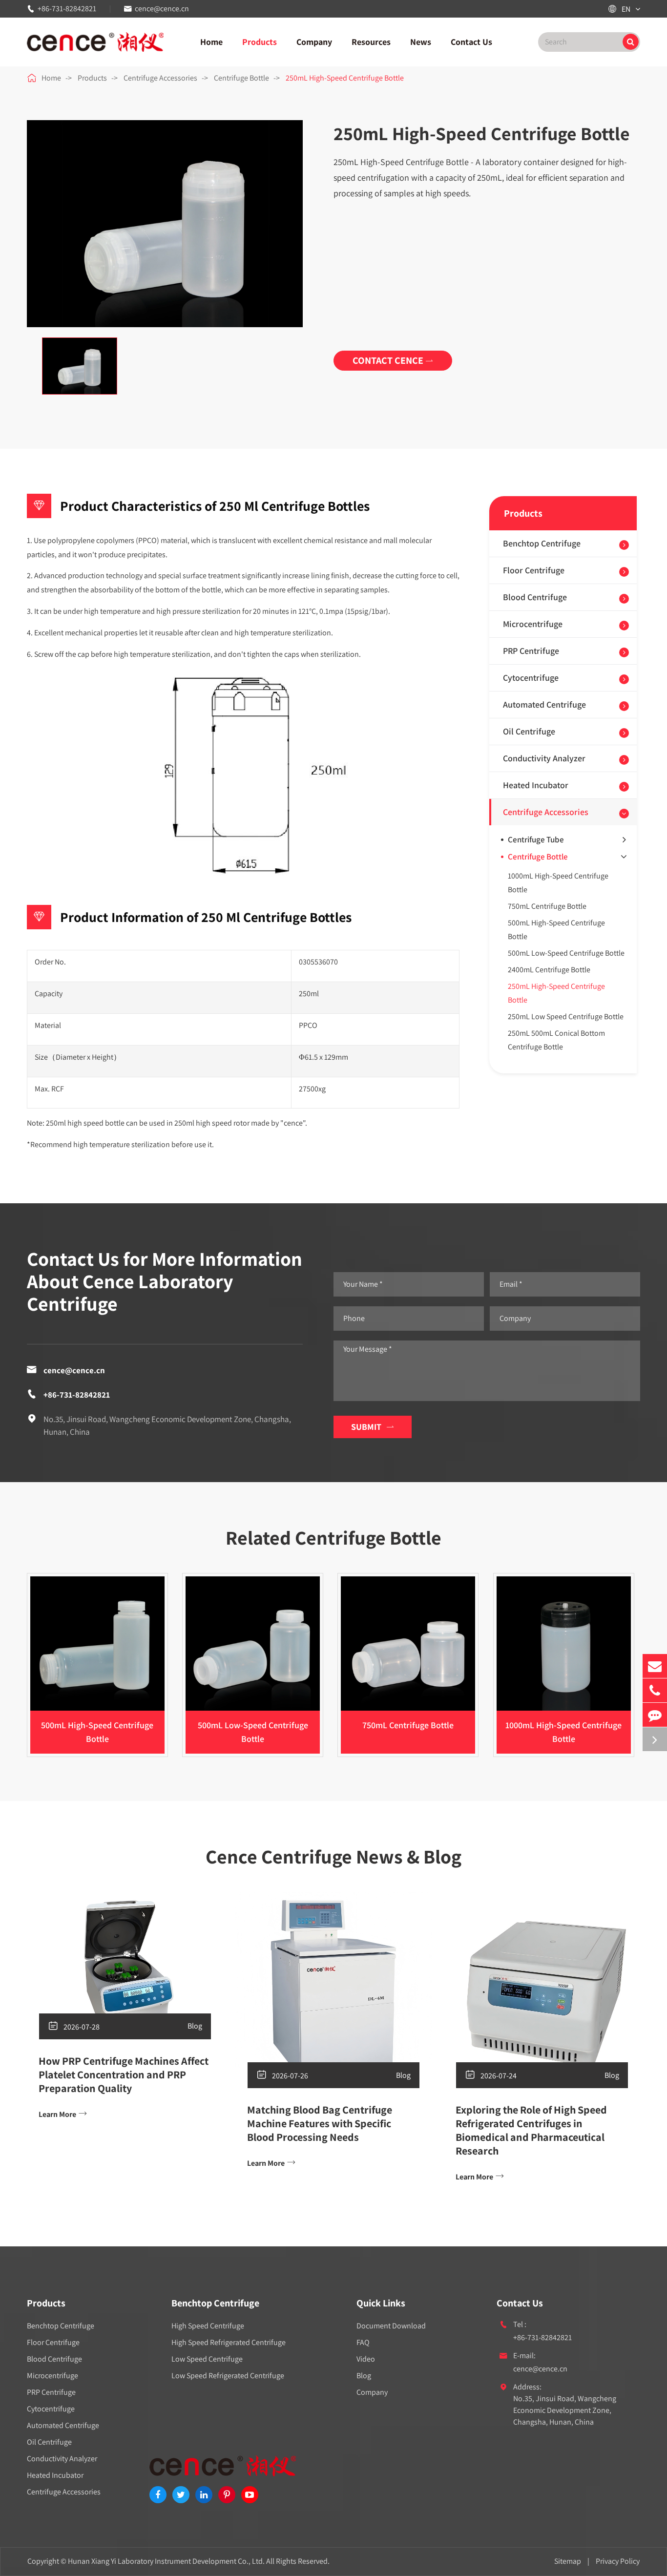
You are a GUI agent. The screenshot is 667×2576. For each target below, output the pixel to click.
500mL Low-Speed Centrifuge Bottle (566, 953)
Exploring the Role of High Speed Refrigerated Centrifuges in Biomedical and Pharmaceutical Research (531, 2130)
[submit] (631, 42)
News (421, 42)
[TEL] (655, 1690)
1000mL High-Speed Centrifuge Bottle (558, 883)
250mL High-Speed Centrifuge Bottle (345, 78)
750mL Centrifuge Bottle (547, 906)
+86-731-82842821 (67, 9)
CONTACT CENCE (393, 360)
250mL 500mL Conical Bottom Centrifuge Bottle (556, 1040)
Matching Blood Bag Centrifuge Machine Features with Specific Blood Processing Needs (320, 2123)
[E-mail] (655, 1666)
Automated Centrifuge (544, 704)
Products (260, 42)
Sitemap (568, 2561)
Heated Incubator (536, 785)
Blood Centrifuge (535, 597)
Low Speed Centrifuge (207, 2359)
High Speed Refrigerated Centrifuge (229, 2342)
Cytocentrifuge (531, 678)
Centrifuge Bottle (241, 78)
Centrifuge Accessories (160, 78)
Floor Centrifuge (534, 570)
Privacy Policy (618, 2561)
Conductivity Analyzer (544, 758)
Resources (371, 42)
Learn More (63, 2114)
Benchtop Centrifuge (542, 543)
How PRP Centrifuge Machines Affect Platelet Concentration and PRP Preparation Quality (124, 2074)
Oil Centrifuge (529, 731)
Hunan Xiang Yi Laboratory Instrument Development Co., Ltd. (166, 2561)
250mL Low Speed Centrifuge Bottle (566, 1016)
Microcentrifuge (533, 624)
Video (366, 2359)
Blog (195, 2026)
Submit (373, 1427)
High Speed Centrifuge (208, 2326)
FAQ (363, 2342)
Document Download (391, 2326)
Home (211, 42)
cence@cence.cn (162, 9)
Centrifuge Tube (536, 839)
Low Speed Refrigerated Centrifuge (228, 2376)
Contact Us (471, 42)
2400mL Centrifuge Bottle (549, 970)
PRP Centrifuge (531, 651)
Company (314, 42)
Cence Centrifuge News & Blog (333, 1856)
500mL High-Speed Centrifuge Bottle (556, 930)
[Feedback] (655, 1715)
